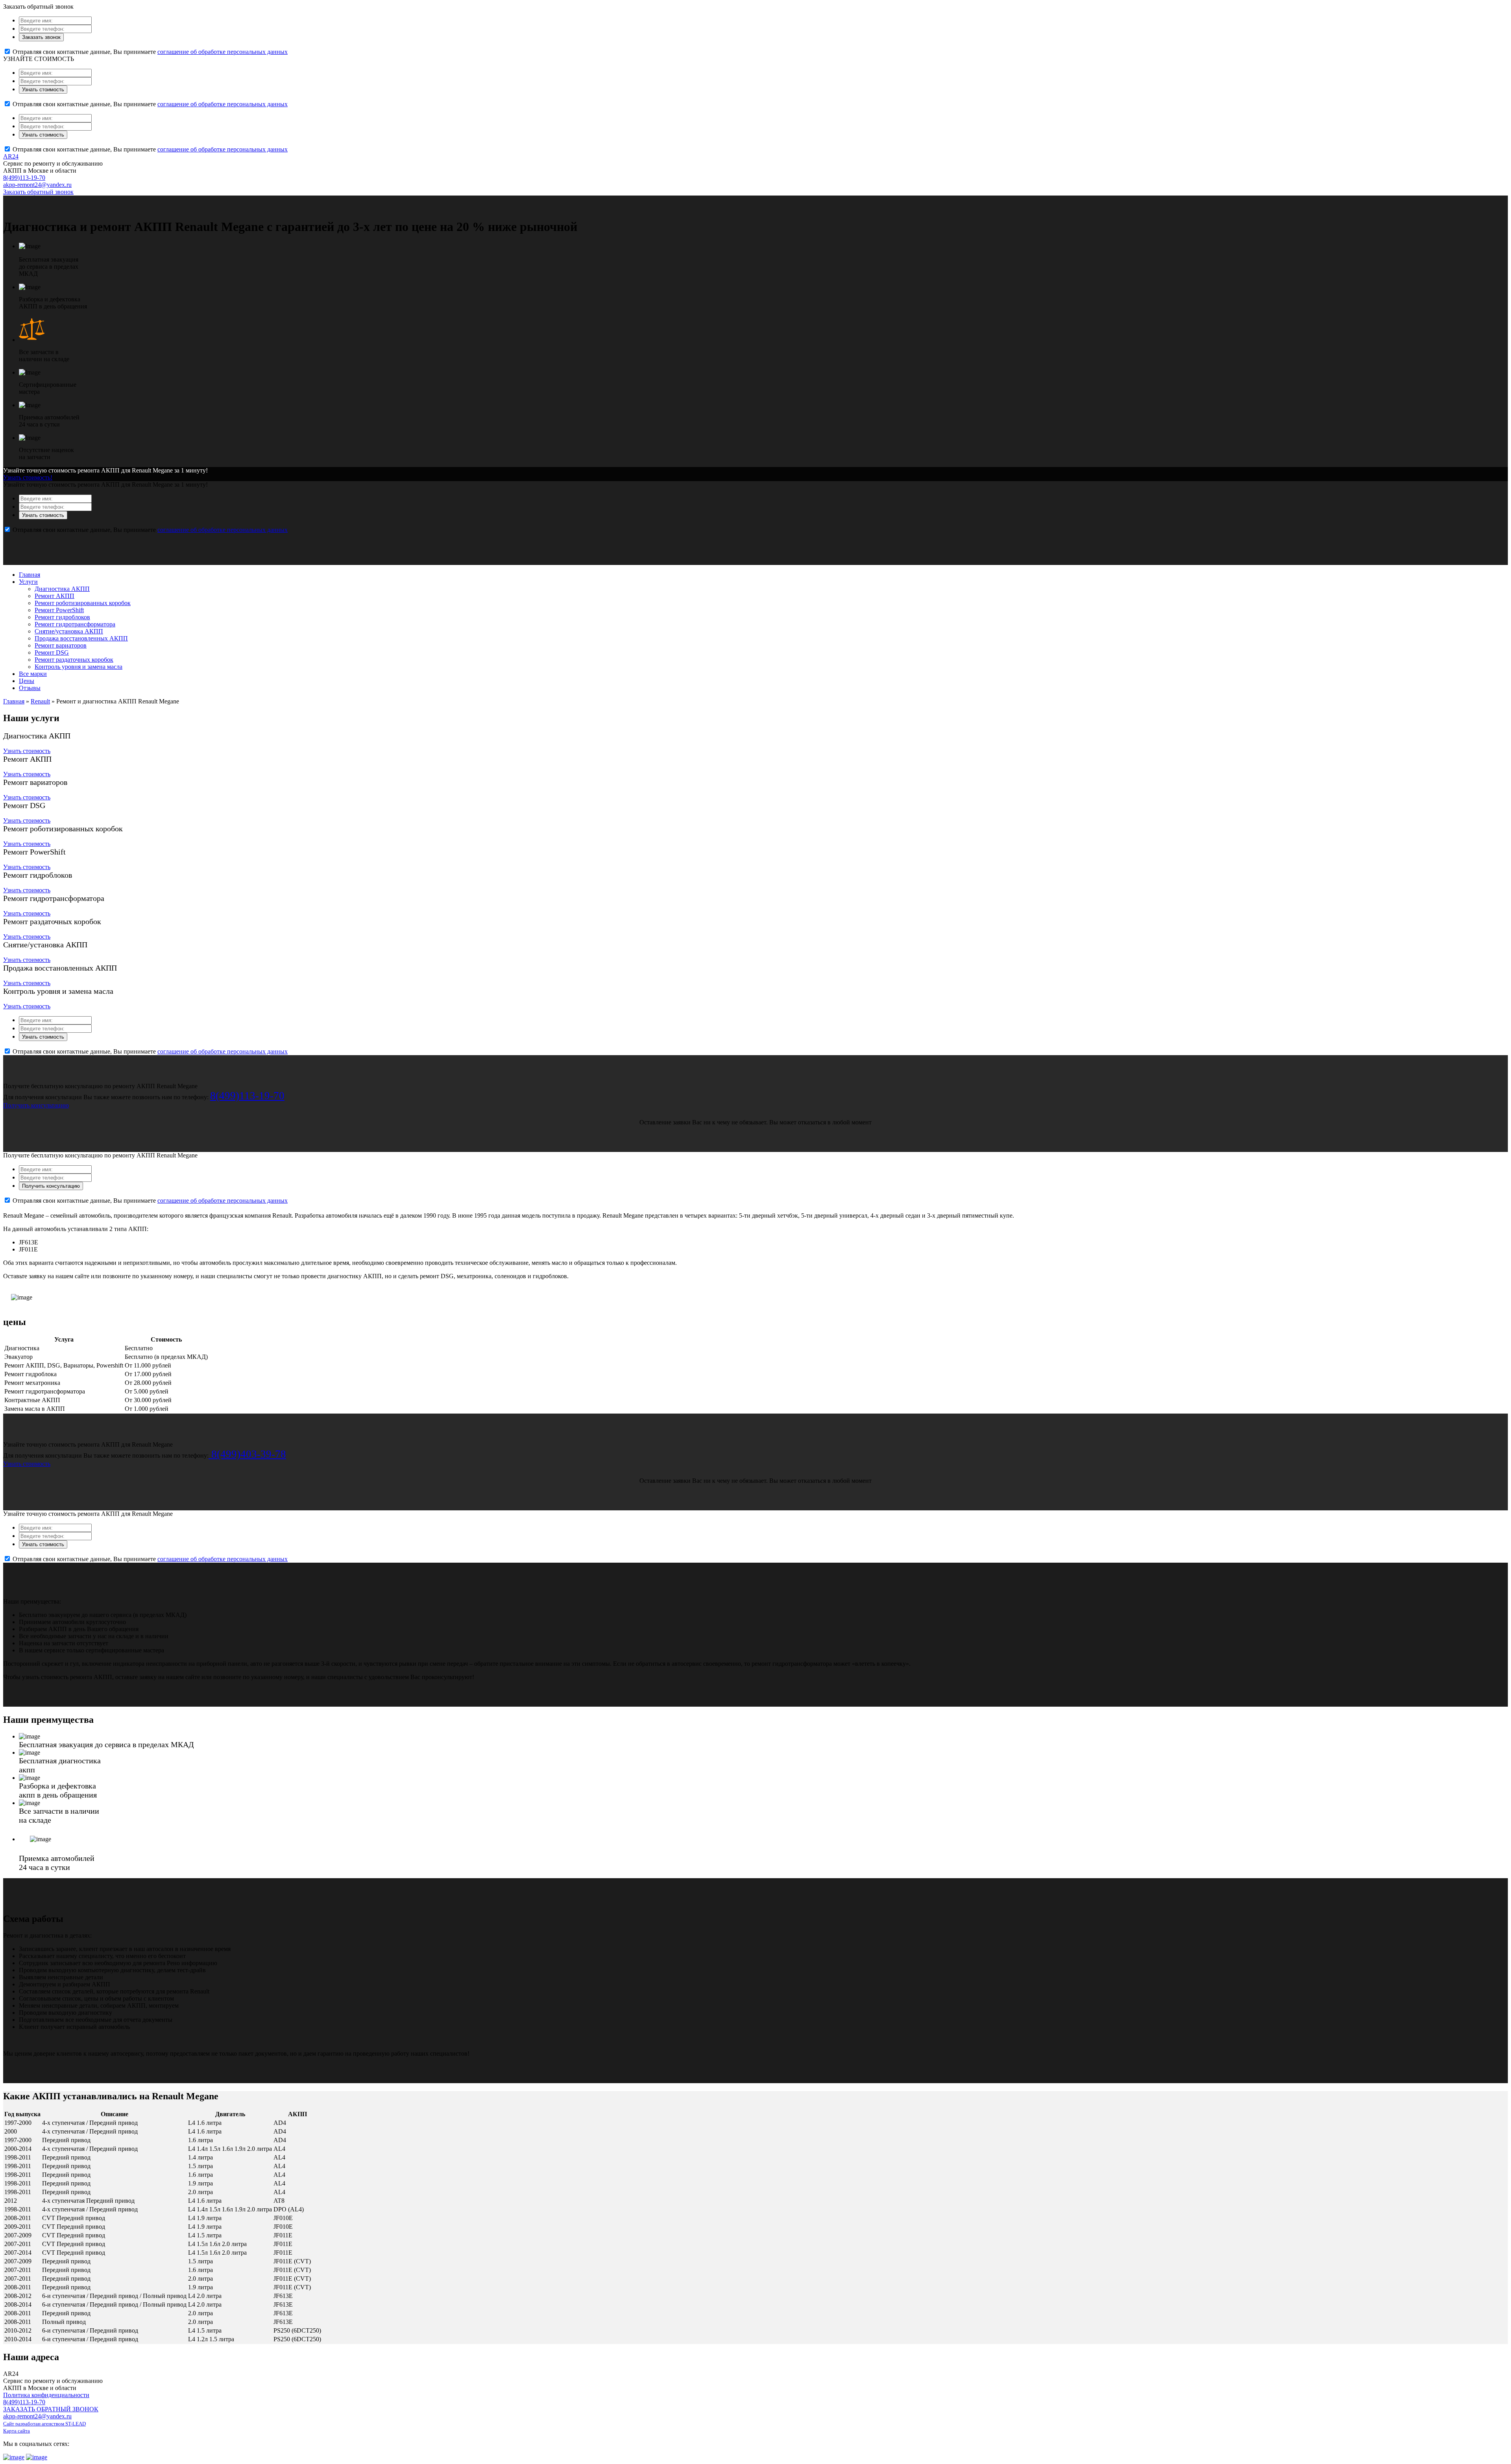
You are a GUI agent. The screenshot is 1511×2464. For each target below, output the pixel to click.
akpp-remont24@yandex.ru (37, 185)
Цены (27, 681)
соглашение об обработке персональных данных (223, 52)
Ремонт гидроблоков (62, 617)
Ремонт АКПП (54, 596)
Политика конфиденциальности (46, 2395)
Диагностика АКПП (62, 589)
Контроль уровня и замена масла (79, 667)
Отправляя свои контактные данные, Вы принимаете (149, 52)
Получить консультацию (36, 1105)
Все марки (33, 674)
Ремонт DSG (52, 652)
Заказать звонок (41, 37)
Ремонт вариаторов (61, 645)
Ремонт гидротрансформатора (75, 624)
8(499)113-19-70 (24, 178)
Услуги (28, 582)
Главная (30, 575)
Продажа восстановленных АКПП (81, 638)
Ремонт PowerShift (59, 610)
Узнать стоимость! (28, 477)
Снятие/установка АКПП (69, 631)
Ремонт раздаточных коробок (74, 660)
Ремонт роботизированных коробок (83, 603)
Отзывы (30, 688)
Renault (40, 701)
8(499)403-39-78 (247, 1454)
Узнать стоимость (43, 90)
